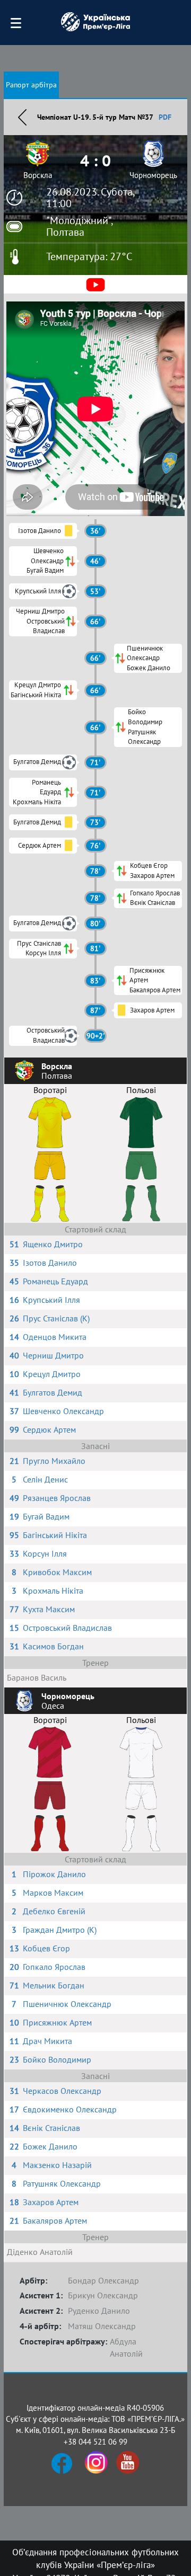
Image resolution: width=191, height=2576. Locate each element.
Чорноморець (153, 175)
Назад (22, 117)
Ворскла (38, 175)
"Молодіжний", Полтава (79, 226)
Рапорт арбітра (31, 85)
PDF (165, 117)
